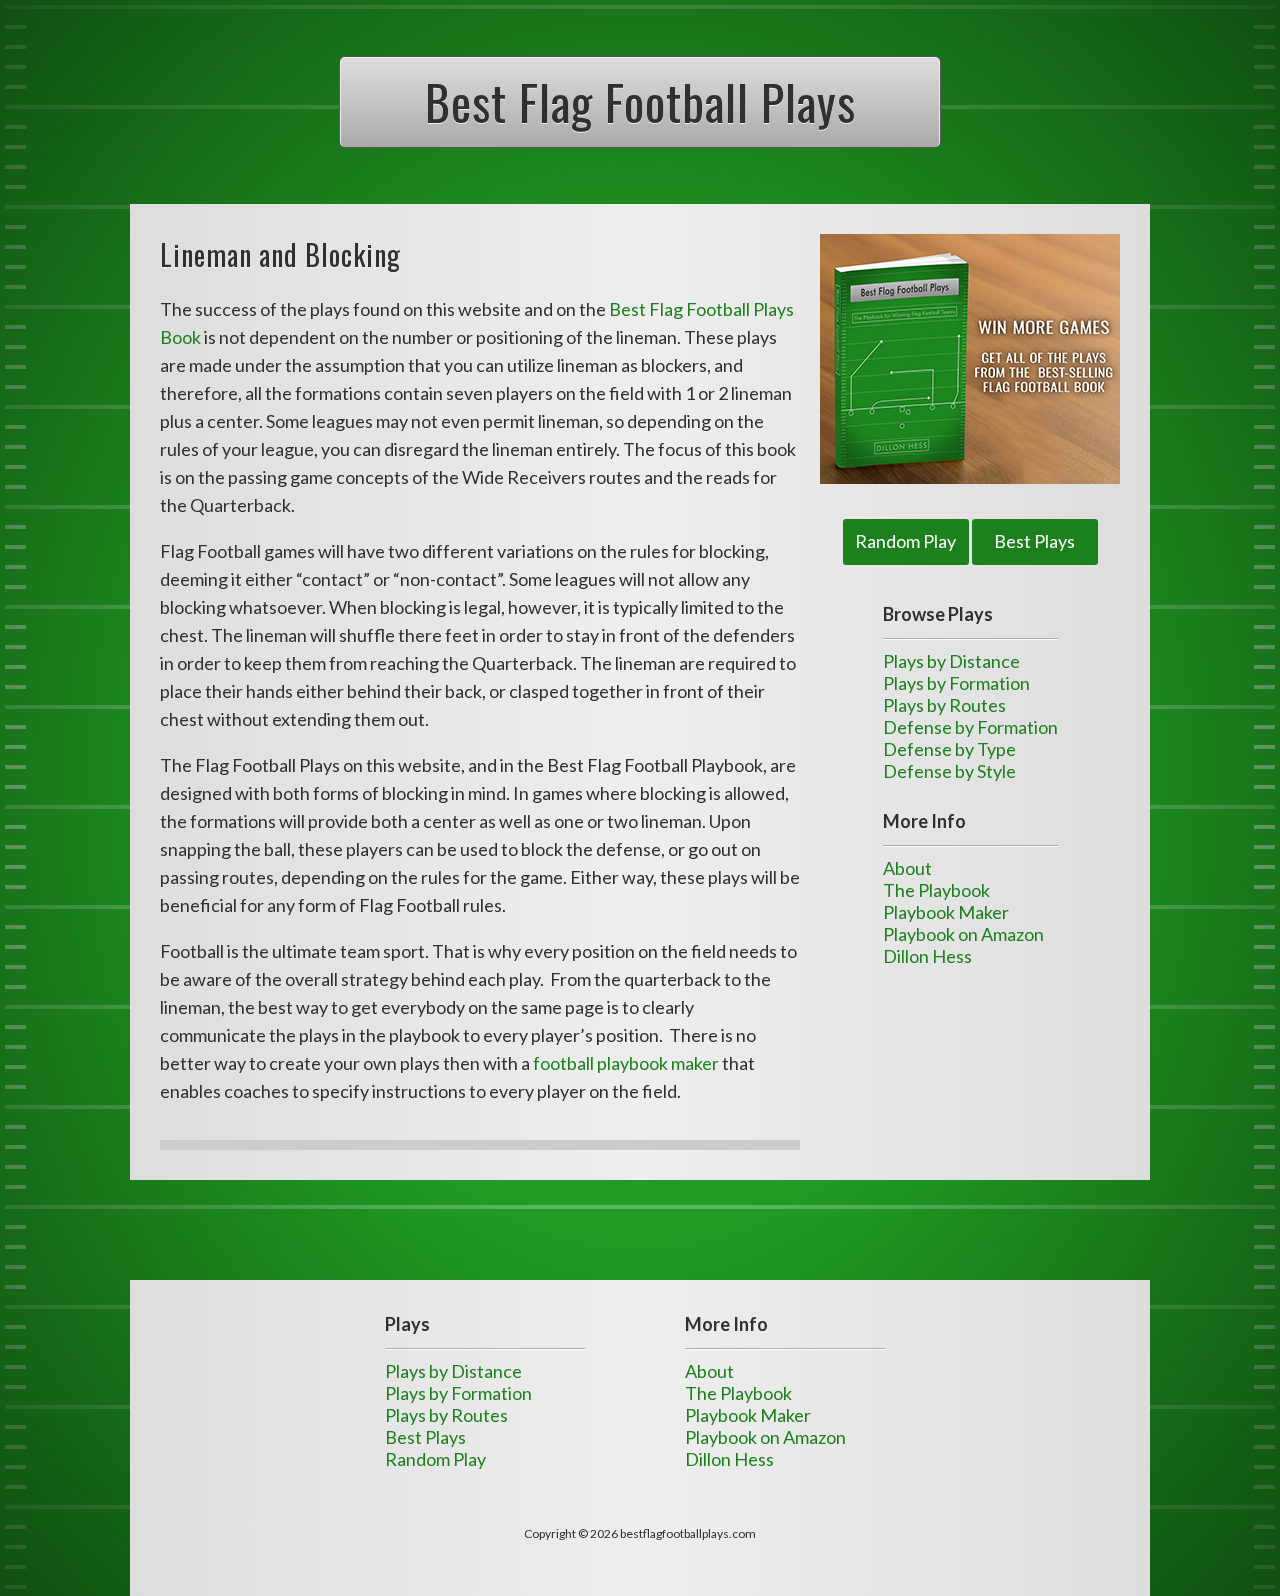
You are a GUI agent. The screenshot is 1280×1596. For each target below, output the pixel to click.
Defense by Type (949, 749)
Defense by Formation (970, 727)
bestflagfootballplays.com (688, 1533)
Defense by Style (949, 771)
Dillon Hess (927, 956)
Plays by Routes (944, 705)
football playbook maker (626, 1063)
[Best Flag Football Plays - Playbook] (970, 359)
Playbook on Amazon (963, 934)
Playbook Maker (946, 912)
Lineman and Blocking (280, 254)
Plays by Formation (956, 683)
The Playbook (936, 890)
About (907, 868)
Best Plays (1034, 541)
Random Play (905, 541)
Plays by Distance (951, 661)
